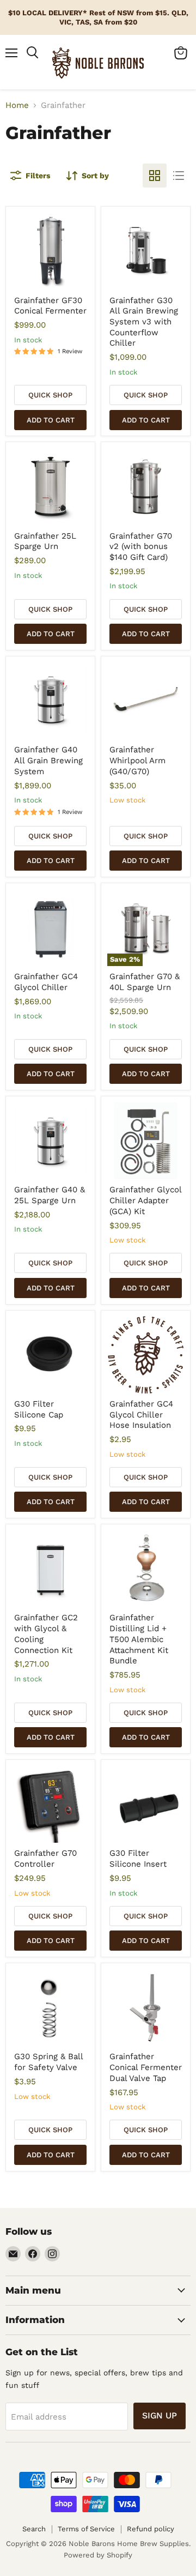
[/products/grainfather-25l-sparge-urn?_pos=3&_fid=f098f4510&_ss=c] (51, 487)
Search (34, 2529)
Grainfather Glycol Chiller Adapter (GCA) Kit (145, 1200)
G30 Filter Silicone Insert (138, 1859)
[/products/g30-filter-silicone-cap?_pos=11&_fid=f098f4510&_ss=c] (51, 1355)
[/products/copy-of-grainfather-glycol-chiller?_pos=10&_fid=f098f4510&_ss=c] (146, 1141)
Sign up (160, 2415)
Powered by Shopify (98, 2555)
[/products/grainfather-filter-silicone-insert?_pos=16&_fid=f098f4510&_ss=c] (146, 1805)
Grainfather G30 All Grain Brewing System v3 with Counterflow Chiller (144, 322)
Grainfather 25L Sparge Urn (45, 541)
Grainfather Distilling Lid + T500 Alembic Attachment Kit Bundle (139, 1639)
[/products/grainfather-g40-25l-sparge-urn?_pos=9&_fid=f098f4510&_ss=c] (51, 1141)
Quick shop (50, 395)
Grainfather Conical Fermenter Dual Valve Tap (146, 2067)
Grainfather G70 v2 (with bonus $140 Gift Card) (141, 547)
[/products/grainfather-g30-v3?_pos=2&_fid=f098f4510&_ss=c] (146, 251)
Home (17, 105)
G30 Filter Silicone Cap (39, 1409)
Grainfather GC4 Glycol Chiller (46, 982)
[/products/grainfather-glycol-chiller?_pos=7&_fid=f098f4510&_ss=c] (51, 928)
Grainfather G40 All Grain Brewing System (48, 760)
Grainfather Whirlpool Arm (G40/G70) (137, 760)
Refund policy (151, 2529)
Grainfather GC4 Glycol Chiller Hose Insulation (141, 1414)
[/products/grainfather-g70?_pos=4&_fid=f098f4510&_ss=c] (146, 487)
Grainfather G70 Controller (45, 1859)
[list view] (179, 176)
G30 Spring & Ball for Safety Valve (48, 2062)
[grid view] (155, 176)
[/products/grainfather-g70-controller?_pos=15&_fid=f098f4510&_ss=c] (51, 1805)
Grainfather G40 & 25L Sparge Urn (50, 1195)
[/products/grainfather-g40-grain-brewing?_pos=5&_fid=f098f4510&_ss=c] (51, 701)
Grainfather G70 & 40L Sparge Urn (145, 982)
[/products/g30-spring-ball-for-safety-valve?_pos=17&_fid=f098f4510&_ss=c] (51, 2008)
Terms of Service (86, 2529)
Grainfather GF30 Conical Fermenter (50, 306)
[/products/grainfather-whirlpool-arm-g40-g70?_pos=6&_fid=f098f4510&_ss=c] (146, 701)
